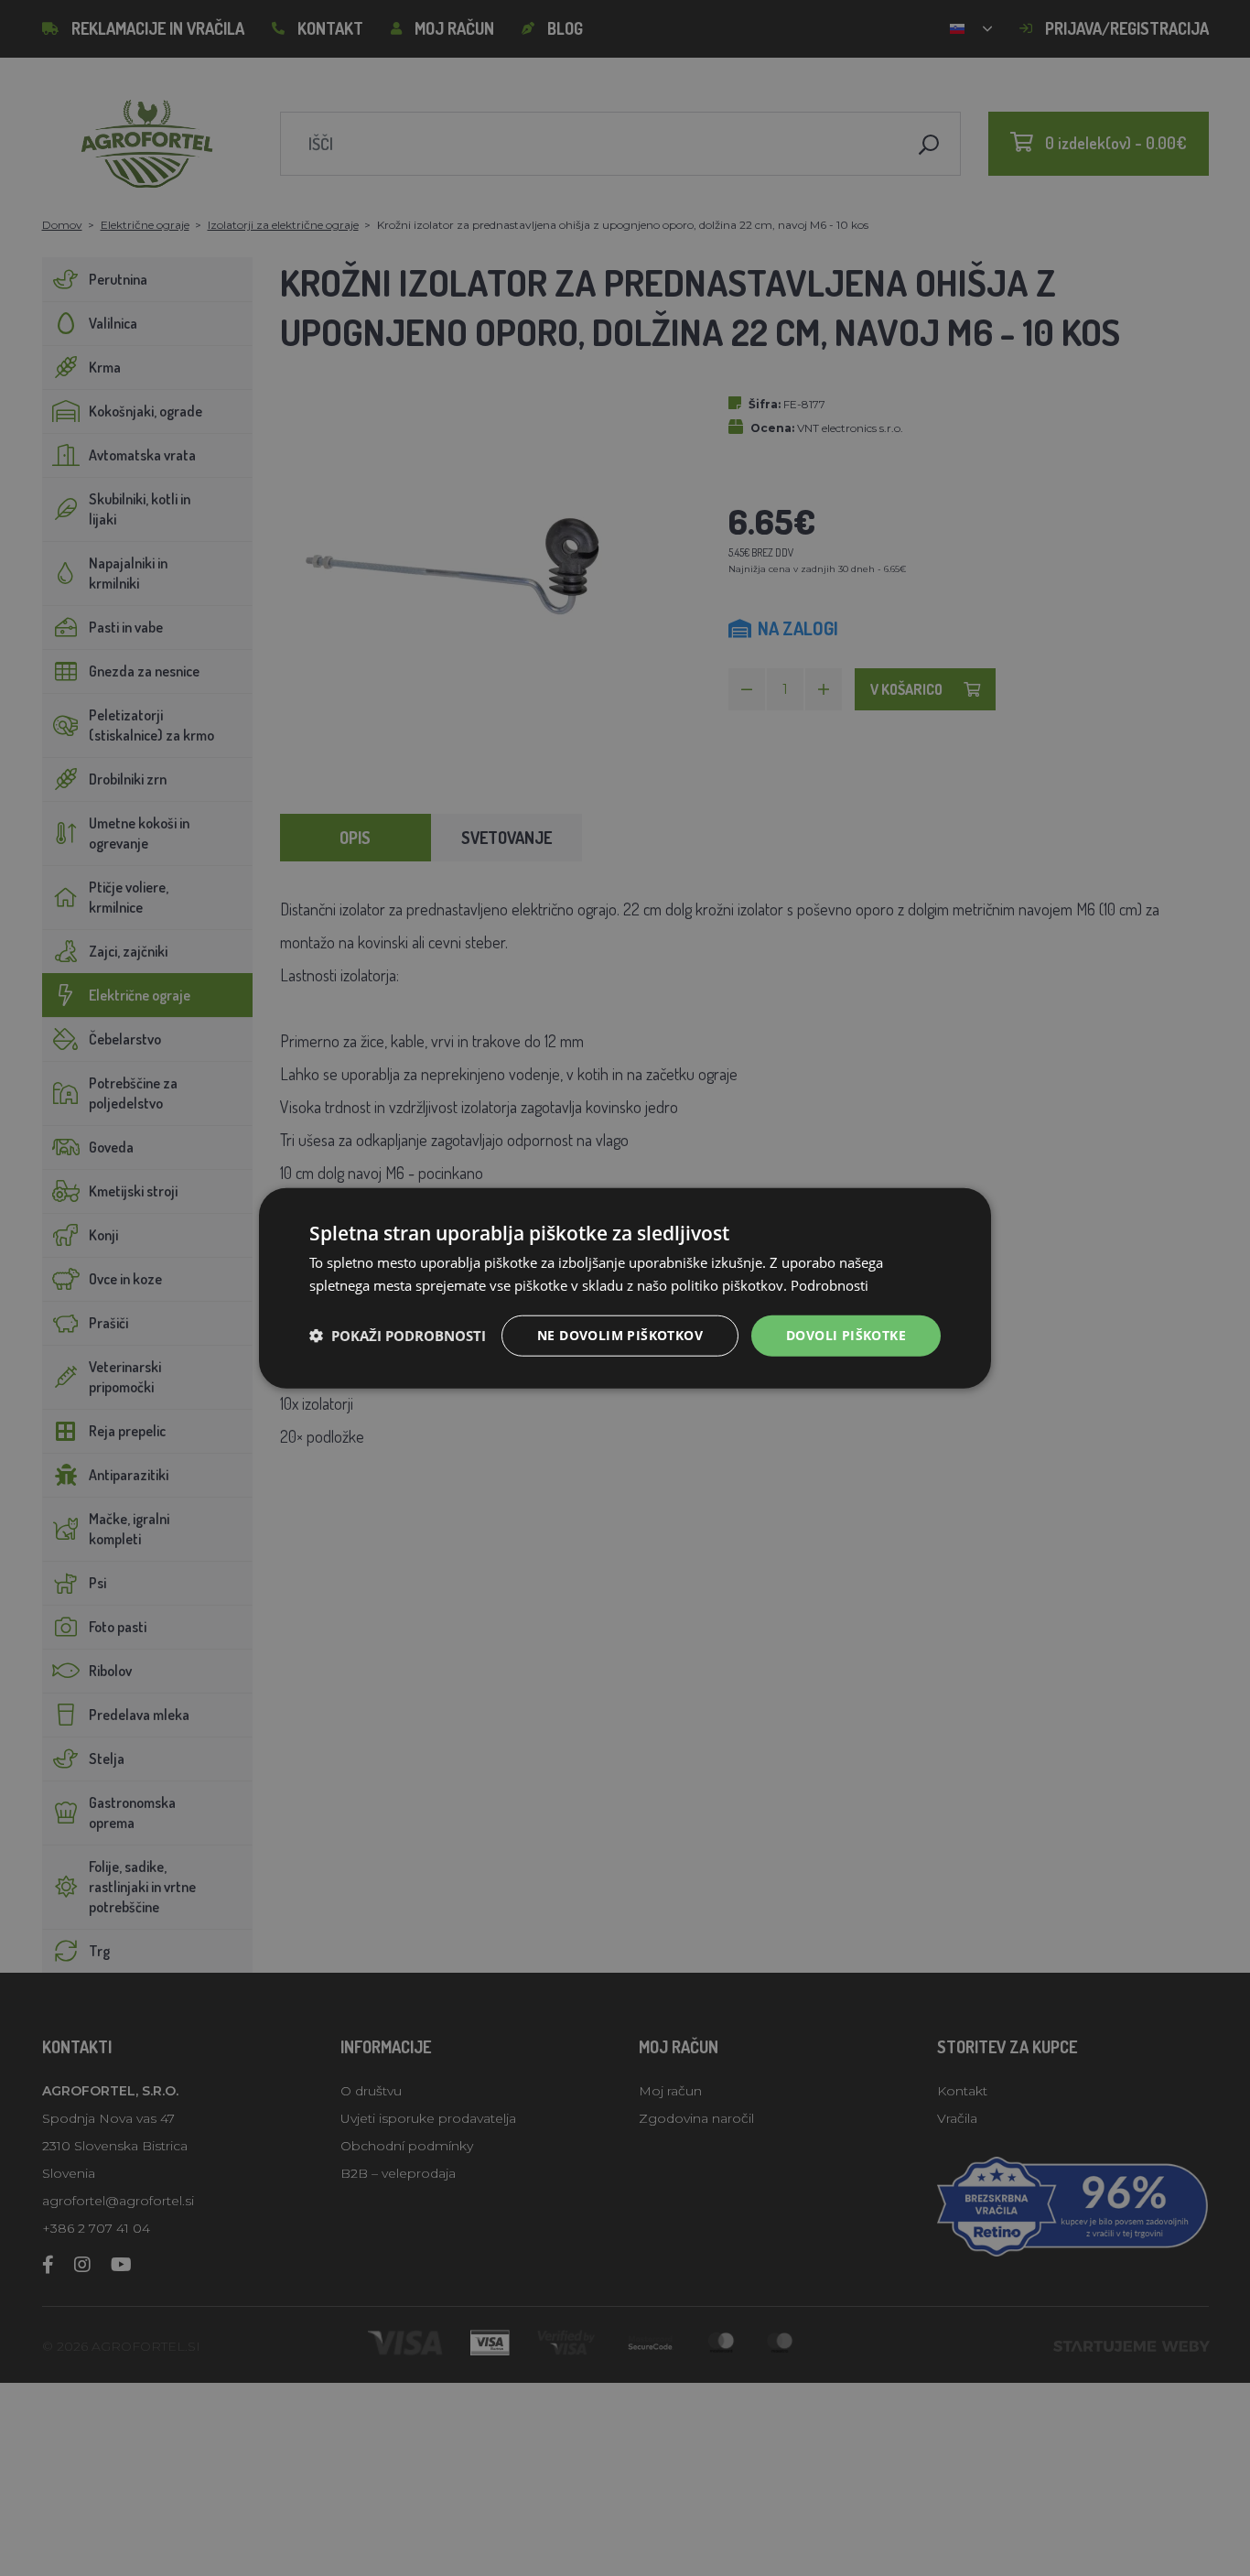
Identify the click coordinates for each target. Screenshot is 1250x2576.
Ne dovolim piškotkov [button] (620, 1335)
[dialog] (625, 1288)
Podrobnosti (830, 1285)
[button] (398, 1336)
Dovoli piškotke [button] (846, 1335)
